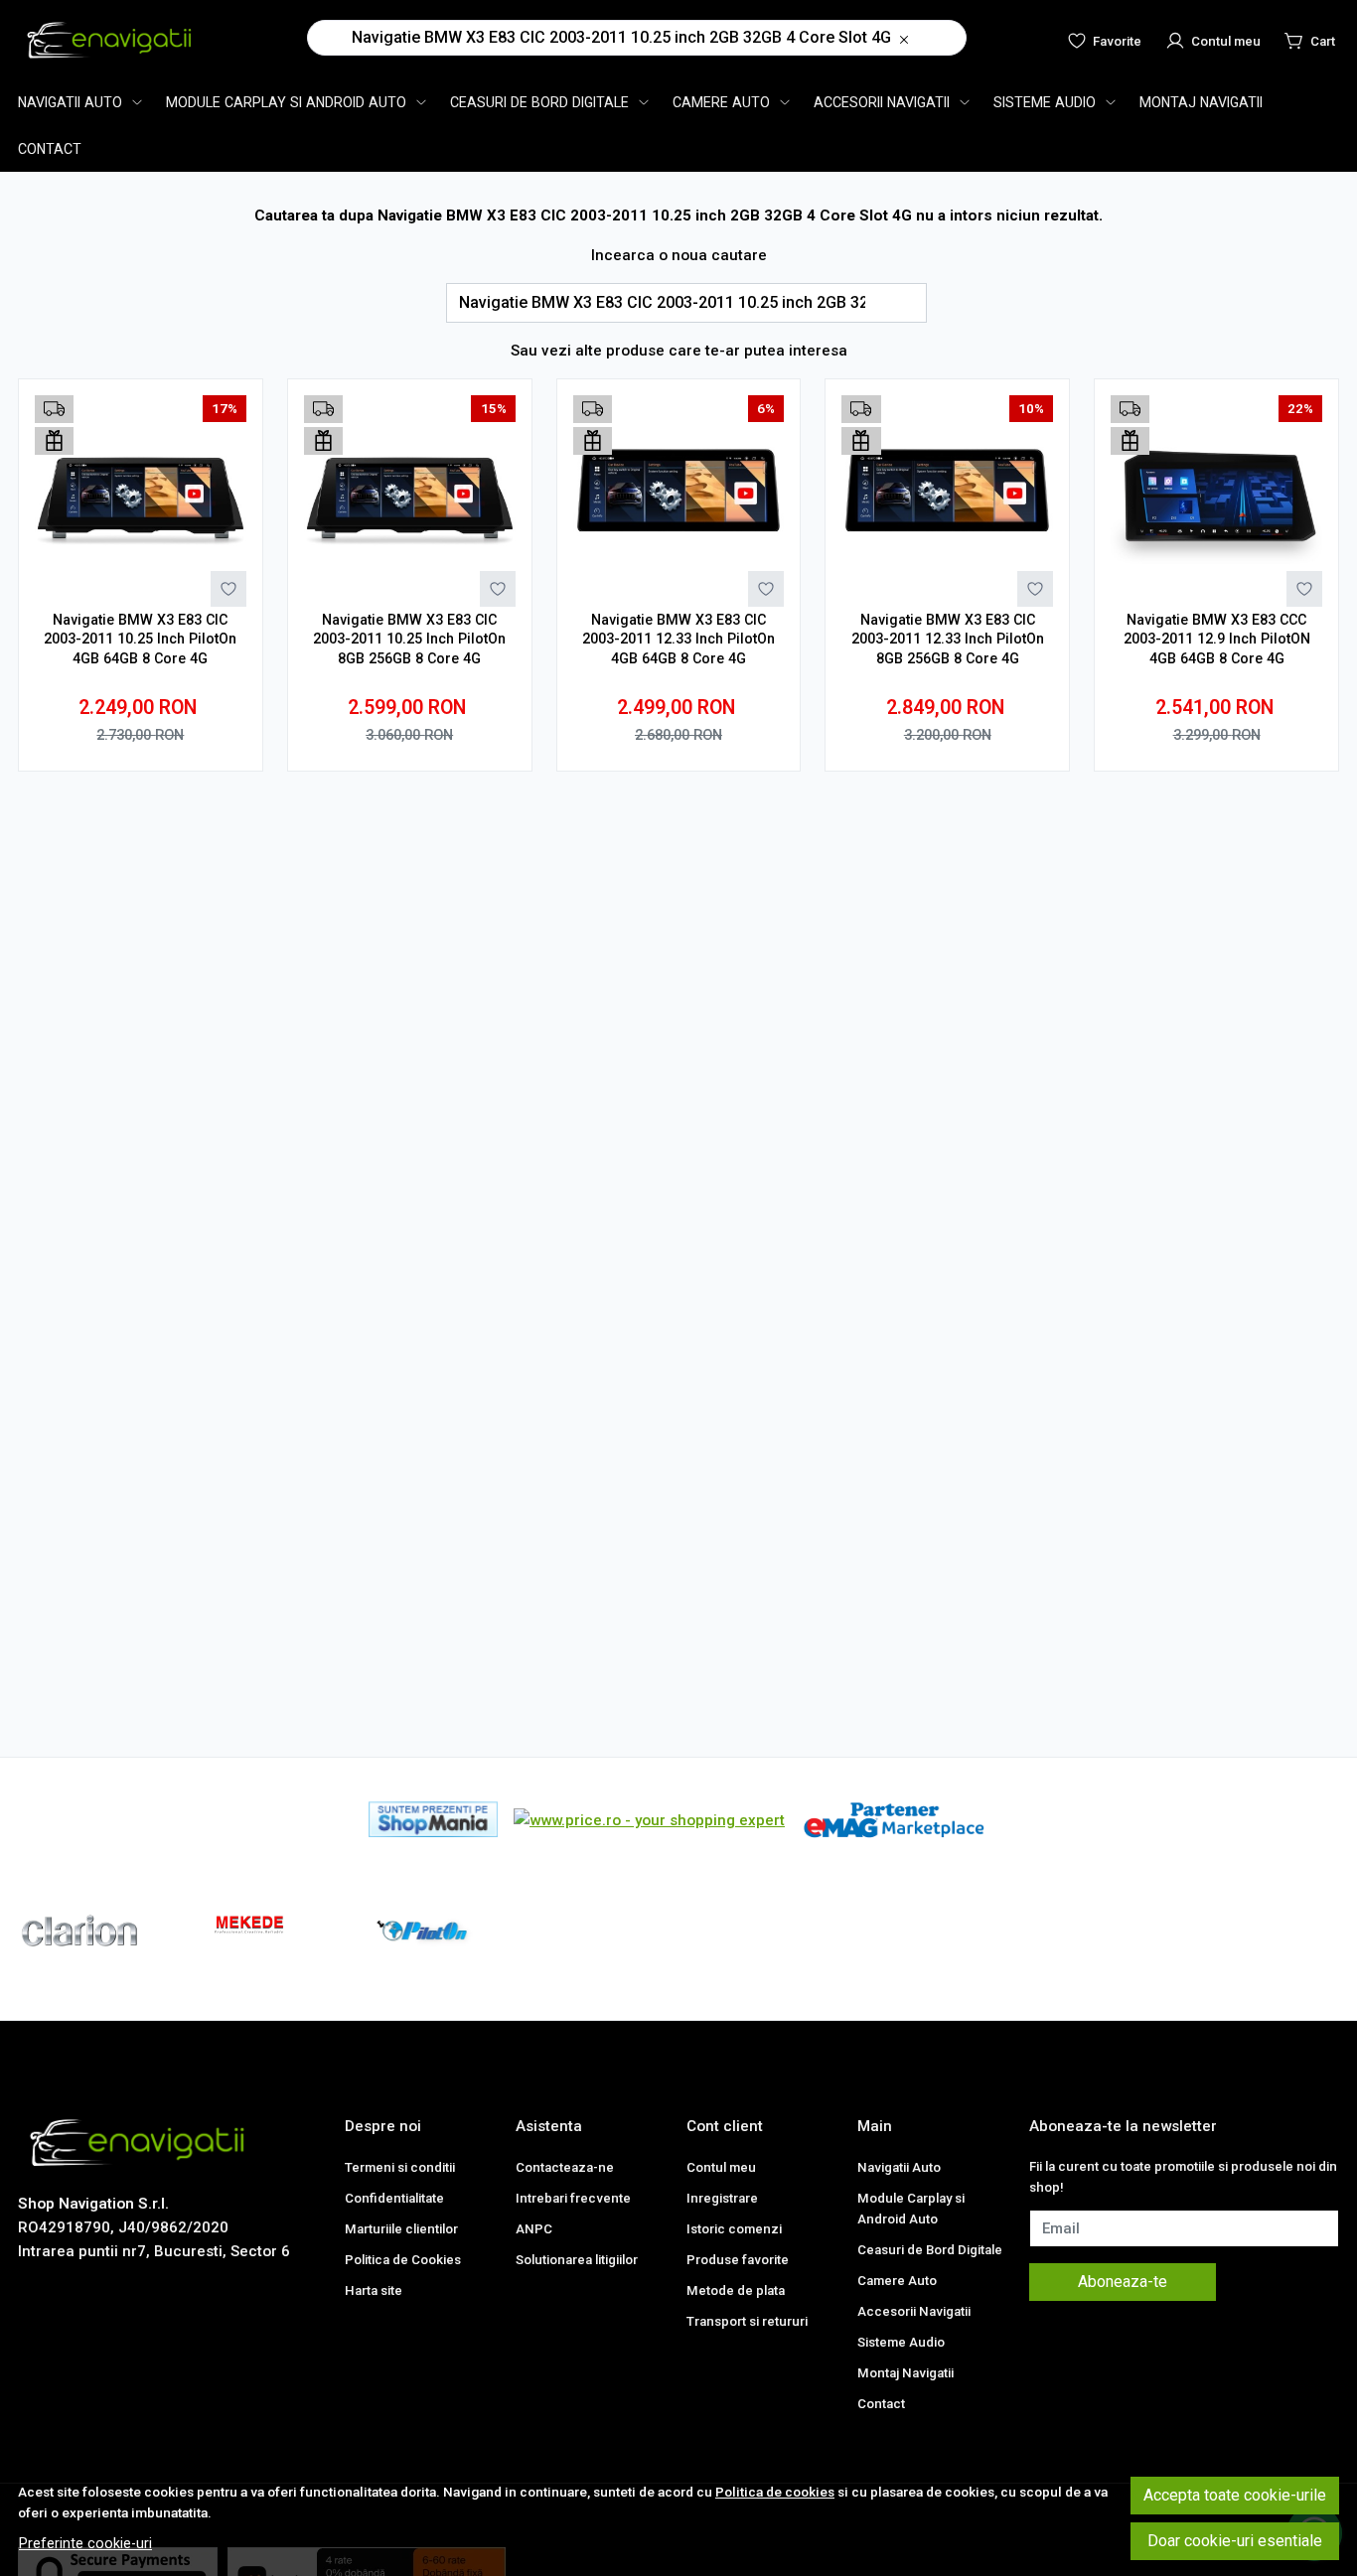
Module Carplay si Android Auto (286, 102)
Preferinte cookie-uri (85, 2544)
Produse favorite (738, 2260)
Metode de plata (736, 2290)
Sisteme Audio (1045, 102)
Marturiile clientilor (401, 2229)
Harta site (374, 2290)
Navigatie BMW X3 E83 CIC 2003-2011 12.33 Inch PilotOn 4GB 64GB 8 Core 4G (678, 639)
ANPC (534, 2229)
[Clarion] (79, 1968)
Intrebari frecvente (573, 2198)
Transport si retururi (747, 2321)
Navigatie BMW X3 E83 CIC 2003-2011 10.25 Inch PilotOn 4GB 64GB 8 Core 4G (140, 639)
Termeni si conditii (400, 2167)
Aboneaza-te (1123, 2282)
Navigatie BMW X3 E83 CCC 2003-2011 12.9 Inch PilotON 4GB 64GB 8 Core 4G (1217, 639)
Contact (50, 149)
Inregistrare (722, 2198)
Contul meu (721, 2167)
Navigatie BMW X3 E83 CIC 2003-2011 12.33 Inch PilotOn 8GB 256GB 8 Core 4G (948, 639)
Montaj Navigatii (1201, 102)
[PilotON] (422, 1968)
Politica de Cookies (403, 2260)
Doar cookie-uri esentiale (1235, 2541)
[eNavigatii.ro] (112, 40)
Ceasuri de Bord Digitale (539, 102)
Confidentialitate (394, 2198)
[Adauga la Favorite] (228, 589)
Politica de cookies (775, 2492)
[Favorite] (1104, 40)
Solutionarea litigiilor (577, 2260)
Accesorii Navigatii (882, 102)
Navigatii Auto (70, 102)
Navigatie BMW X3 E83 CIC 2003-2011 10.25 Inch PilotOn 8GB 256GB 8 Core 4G (409, 639)
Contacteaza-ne (565, 2167)
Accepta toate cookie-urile (1235, 2495)
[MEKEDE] (250, 1968)
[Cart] (1310, 40)
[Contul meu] (1213, 40)
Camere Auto (721, 102)
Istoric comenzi (734, 2229)
